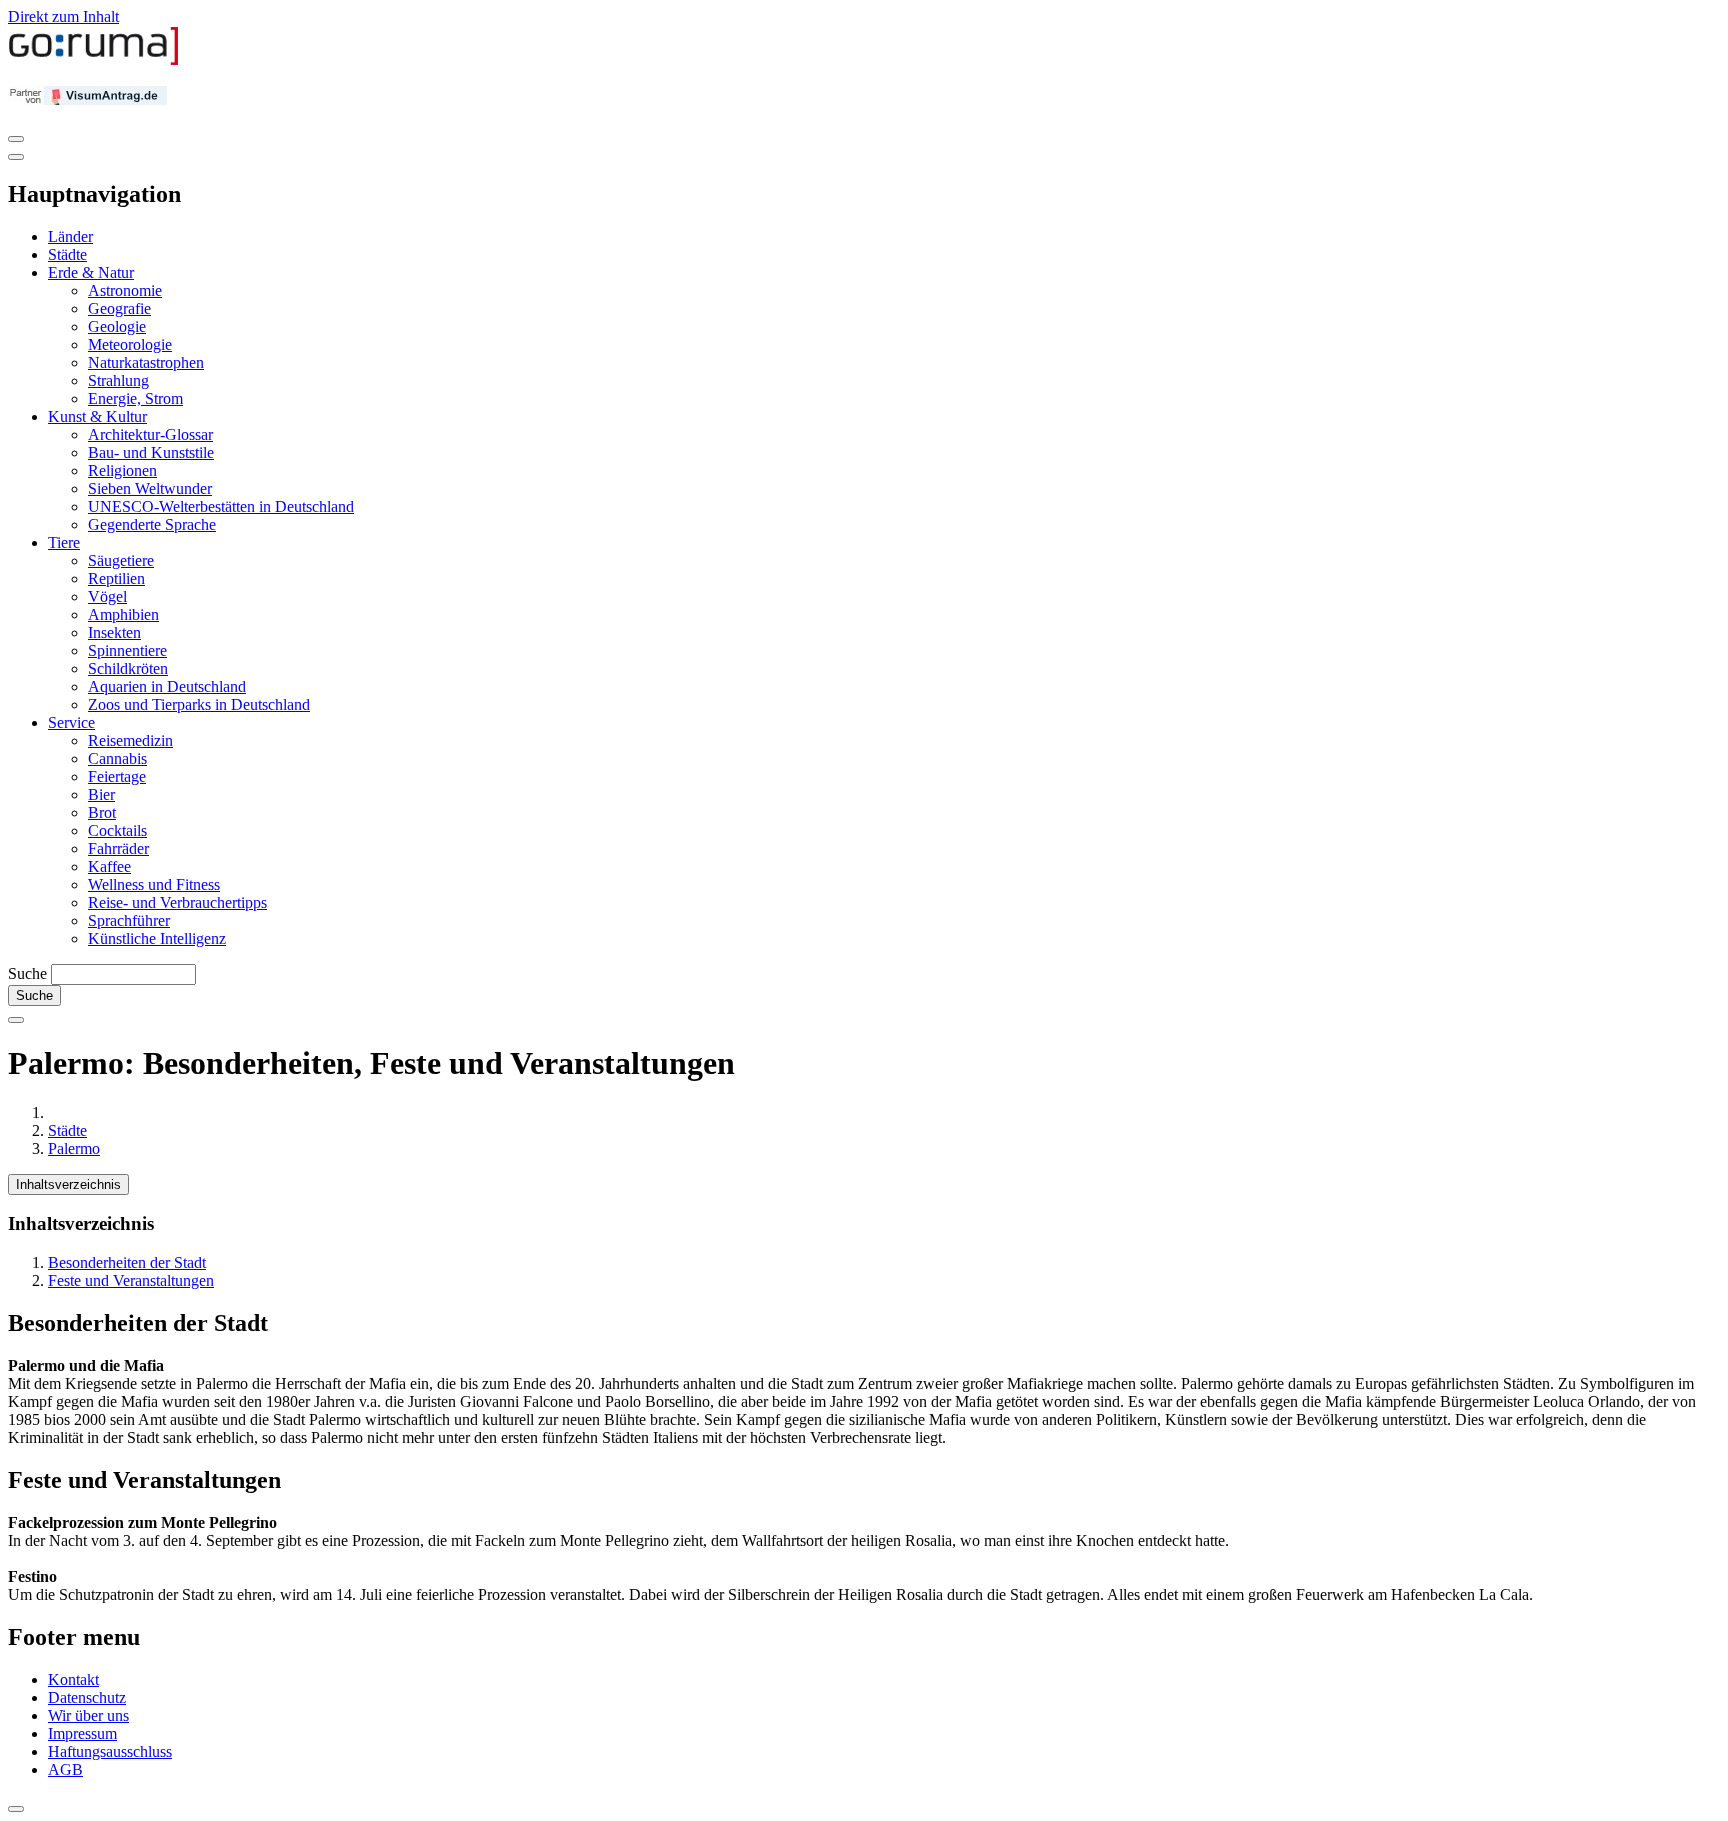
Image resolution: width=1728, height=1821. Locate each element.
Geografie (119, 308)
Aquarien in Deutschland (167, 686)
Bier (101, 794)
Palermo (74, 1148)
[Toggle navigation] (16, 139)
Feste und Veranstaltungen (131, 1280)
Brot (102, 812)
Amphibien (123, 614)
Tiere (64, 542)
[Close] (16, 157)
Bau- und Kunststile (151, 452)
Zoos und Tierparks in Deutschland (199, 704)
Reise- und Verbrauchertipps (177, 902)
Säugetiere (121, 560)
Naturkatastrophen (146, 362)
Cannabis (117, 758)
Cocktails (117, 830)
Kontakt (73, 1679)
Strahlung (118, 380)
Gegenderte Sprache (152, 524)
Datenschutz (87, 1697)
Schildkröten (128, 668)
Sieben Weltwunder (150, 488)
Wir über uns (88, 1715)
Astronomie (125, 290)
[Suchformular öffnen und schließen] (16, 1020)
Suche (27, 973)
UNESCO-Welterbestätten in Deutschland (221, 506)
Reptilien (116, 578)
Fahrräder (118, 848)
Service (71, 722)
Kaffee (109, 866)
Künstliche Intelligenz (157, 938)
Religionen (122, 470)
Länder (70, 236)
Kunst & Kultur (97, 416)
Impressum (82, 1733)
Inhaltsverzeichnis (68, 1184)
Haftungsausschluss (110, 1751)
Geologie (117, 326)
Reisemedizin (130, 740)
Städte (67, 254)
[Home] (94, 60)
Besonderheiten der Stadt (127, 1262)
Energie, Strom (135, 398)
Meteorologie (130, 344)
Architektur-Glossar (150, 434)
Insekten (114, 632)
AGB (65, 1769)
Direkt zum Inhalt (63, 16)
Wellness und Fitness (154, 884)
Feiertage (117, 776)
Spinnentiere (127, 650)
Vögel (107, 596)
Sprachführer (129, 920)
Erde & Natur (91, 272)
